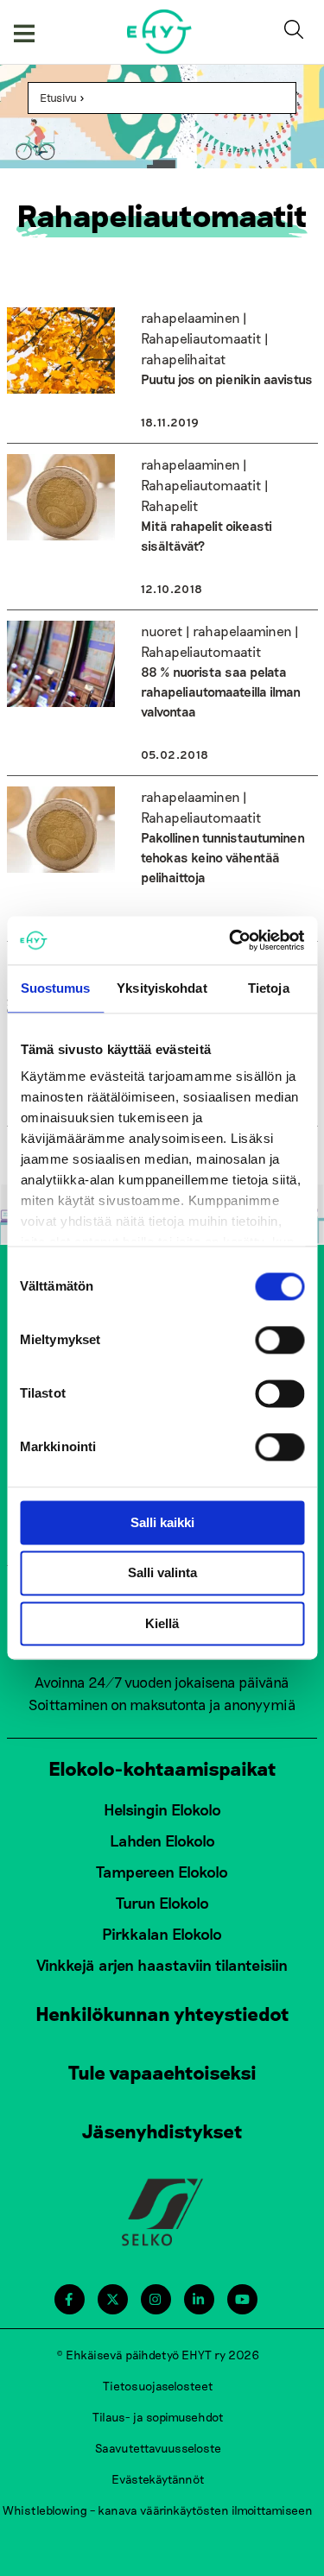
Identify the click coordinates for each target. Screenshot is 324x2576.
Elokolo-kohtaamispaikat (162, 1768)
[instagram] (155, 2299)
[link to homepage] (159, 32)
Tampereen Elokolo (162, 1872)
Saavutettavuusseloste (158, 2448)
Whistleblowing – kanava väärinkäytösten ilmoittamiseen (158, 2510)
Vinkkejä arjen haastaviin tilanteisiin (162, 1965)
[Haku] (297, 32)
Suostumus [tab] (56, 988)
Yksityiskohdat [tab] (162, 988)
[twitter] (113, 2299)
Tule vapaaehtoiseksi (162, 2072)
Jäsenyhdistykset (162, 2131)
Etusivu (58, 98)
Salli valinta (162, 1573)
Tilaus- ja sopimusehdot (158, 2417)
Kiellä (162, 1623)
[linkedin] (198, 2299)
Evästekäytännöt (158, 2479)
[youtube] (242, 2299)
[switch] (280, 1340)
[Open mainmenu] (24, 32)
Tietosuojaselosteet (158, 2386)
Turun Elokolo (162, 1903)
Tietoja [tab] (269, 988)
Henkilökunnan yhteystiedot (162, 2013)
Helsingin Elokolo (162, 1809)
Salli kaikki (162, 1522)
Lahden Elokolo (162, 1840)
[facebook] (69, 2299)
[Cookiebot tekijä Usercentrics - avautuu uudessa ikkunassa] (231, 940)
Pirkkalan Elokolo (162, 1934)
